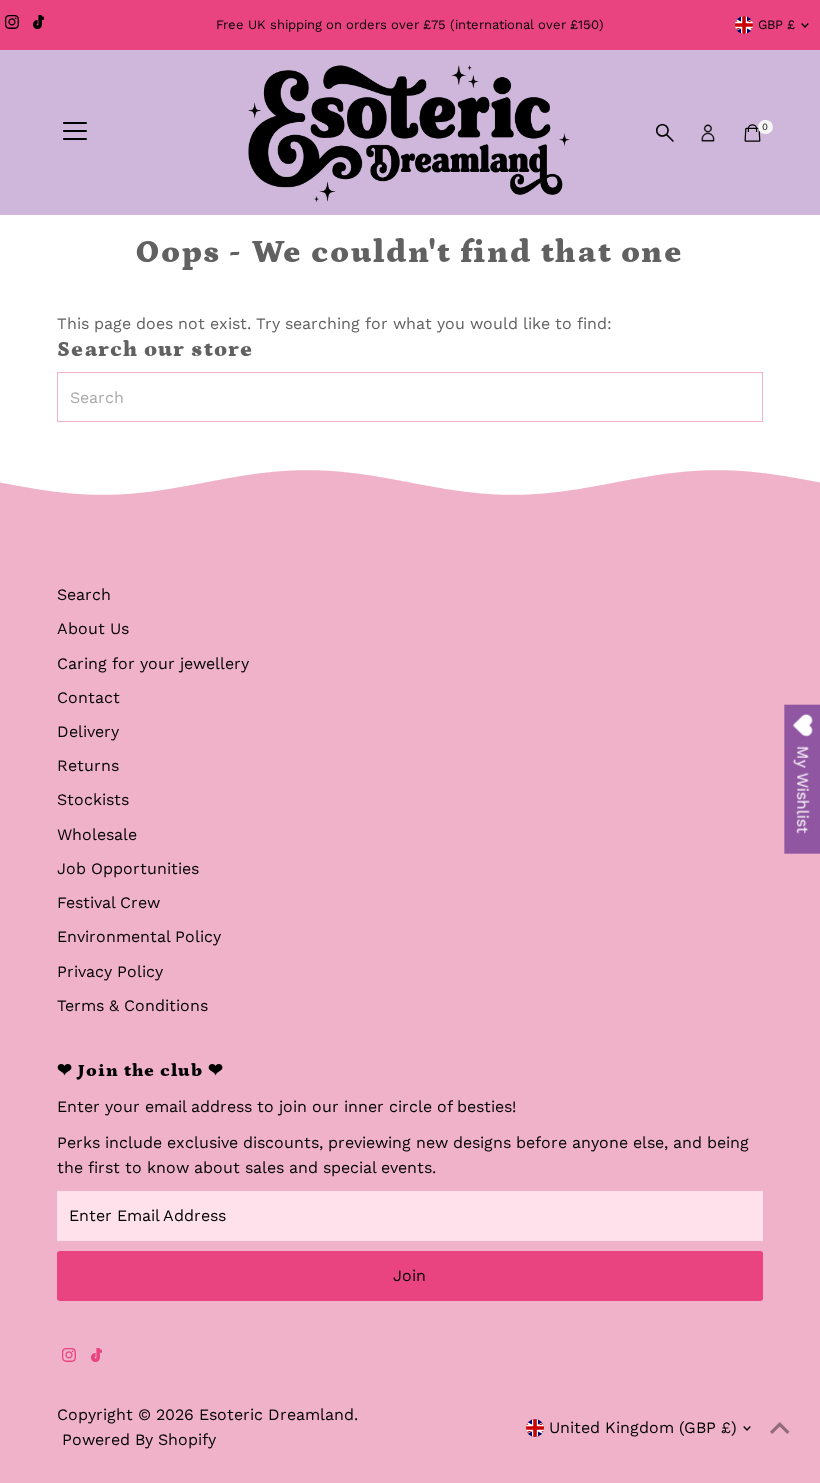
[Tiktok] (38, 25)
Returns (88, 765)
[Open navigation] (75, 133)
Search (84, 594)
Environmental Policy (139, 936)
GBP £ (776, 24)
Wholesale (97, 834)
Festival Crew (108, 902)
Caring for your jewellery (153, 663)
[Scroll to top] (780, 1428)
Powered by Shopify (139, 1439)
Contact (88, 697)
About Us (93, 628)
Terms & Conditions (132, 1005)
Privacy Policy (110, 971)
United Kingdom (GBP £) (643, 1427)
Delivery (88, 731)
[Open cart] (752, 133)
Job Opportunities (128, 868)
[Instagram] (12, 25)
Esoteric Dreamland (276, 1414)
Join (409, 1275)
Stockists (93, 799)
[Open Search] (665, 133)
